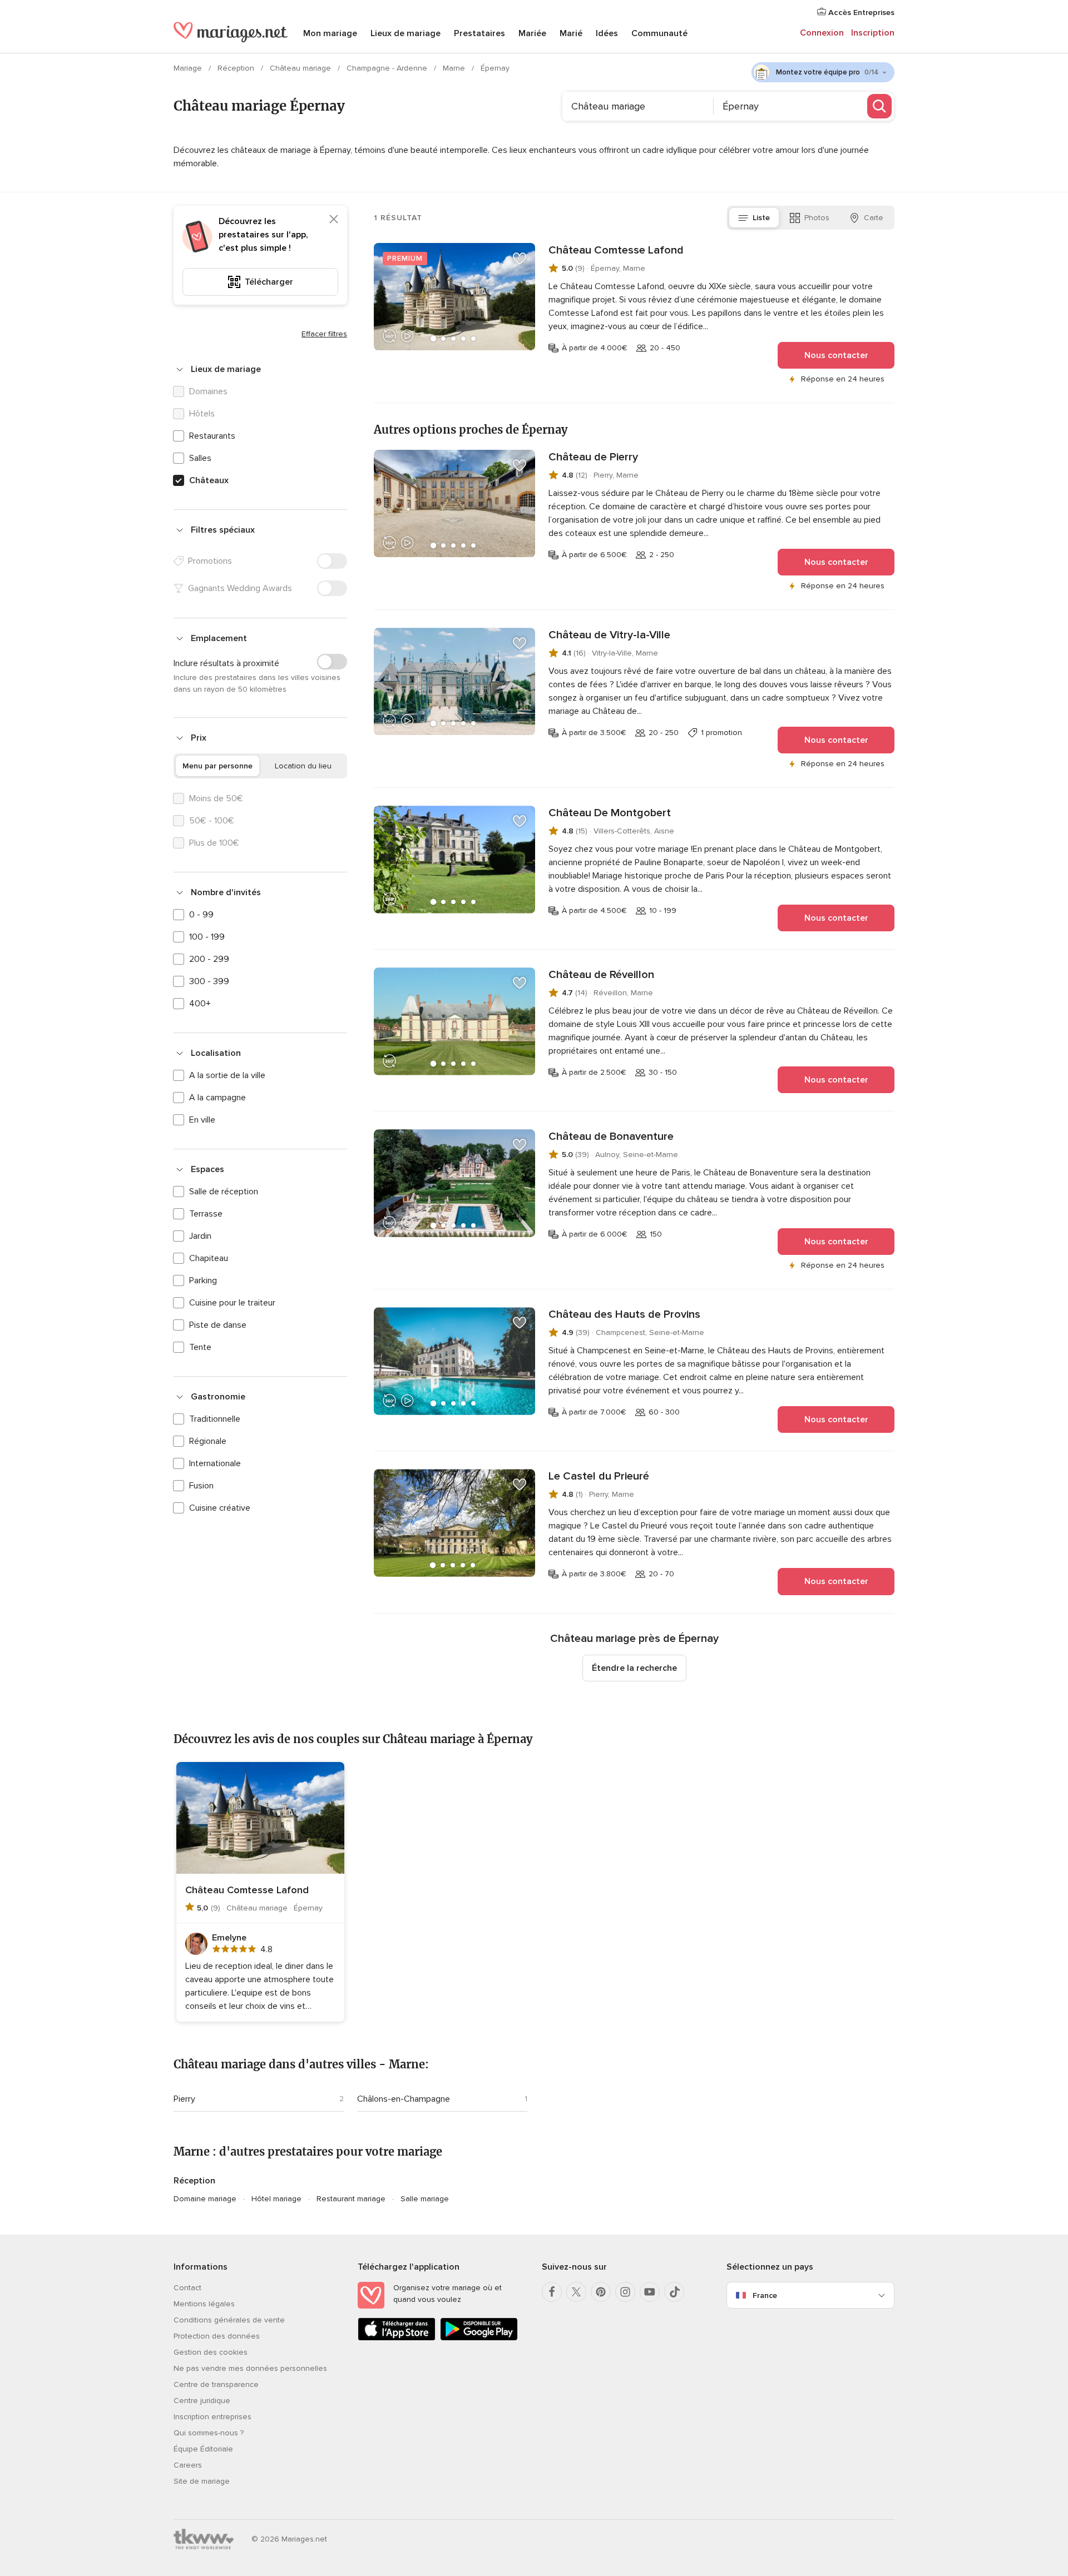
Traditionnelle (215, 1419)
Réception (237, 68)
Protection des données (217, 2336)
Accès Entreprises (860, 13)
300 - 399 (209, 981)
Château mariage (301, 68)
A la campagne (217, 1098)
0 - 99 (201, 915)
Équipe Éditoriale (203, 2449)
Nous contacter (836, 355)
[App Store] (397, 2338)
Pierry (184, 2099)
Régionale (208, 1441)
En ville (202, 1120)
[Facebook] (552, 2292)
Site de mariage (202, 2481)
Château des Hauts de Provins (624, 1314)
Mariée (532, 33)
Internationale (215, 1463)
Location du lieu (303, 766)
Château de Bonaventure (611, 1136)
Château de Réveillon (601, 975)
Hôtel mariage (276, 2199)
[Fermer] (334, 219)
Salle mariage (425, 2199)
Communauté (659, 33)
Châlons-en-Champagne (404, 2099)
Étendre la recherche (634, 1668)
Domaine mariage (205, 2199)
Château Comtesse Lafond (616, 250)
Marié (571, 33)
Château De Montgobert (610, 813)
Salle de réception (224, 1192)
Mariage (189, 68)
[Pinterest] (601, 2292)
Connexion (822, 33)
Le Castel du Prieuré (599, 1476)
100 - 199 (207, 937)
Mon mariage (330, 33)
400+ (200, 1004)
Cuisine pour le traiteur (232, 1303)
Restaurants (212, 436)
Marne (455, 68)
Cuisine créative (220, 1508)
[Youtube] (650, 2292)
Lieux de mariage (406, 33)
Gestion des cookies (211, 2352)
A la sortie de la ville (227, 1075)
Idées (607, 33)
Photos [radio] (817, 218)
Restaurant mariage (351, 2199)
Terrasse (206, 1214)
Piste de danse (218, 1325)
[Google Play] (479, 2338)
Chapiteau (209, 1258)
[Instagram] (625, 2292)
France (765, 2295)
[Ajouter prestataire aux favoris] (520, 259)
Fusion (201, 1486)
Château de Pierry (593, 457)
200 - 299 (209, 959)
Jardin (200, 1236)
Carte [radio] (874, 218)
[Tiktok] (674, 2292)
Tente (200, 1347)
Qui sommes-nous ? (209, 2433)
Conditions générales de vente (229, 2320)
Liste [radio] (761, 218)
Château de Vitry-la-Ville (609, 635)
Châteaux (209, 480)
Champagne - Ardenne (388, 68)
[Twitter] (576, 2292)
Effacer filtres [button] (324, 334)
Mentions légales (204, 2304)
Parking (203, 1280)
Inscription (873, 33)
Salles (200, 458)
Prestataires (479, 33)
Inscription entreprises (212, 2417)
